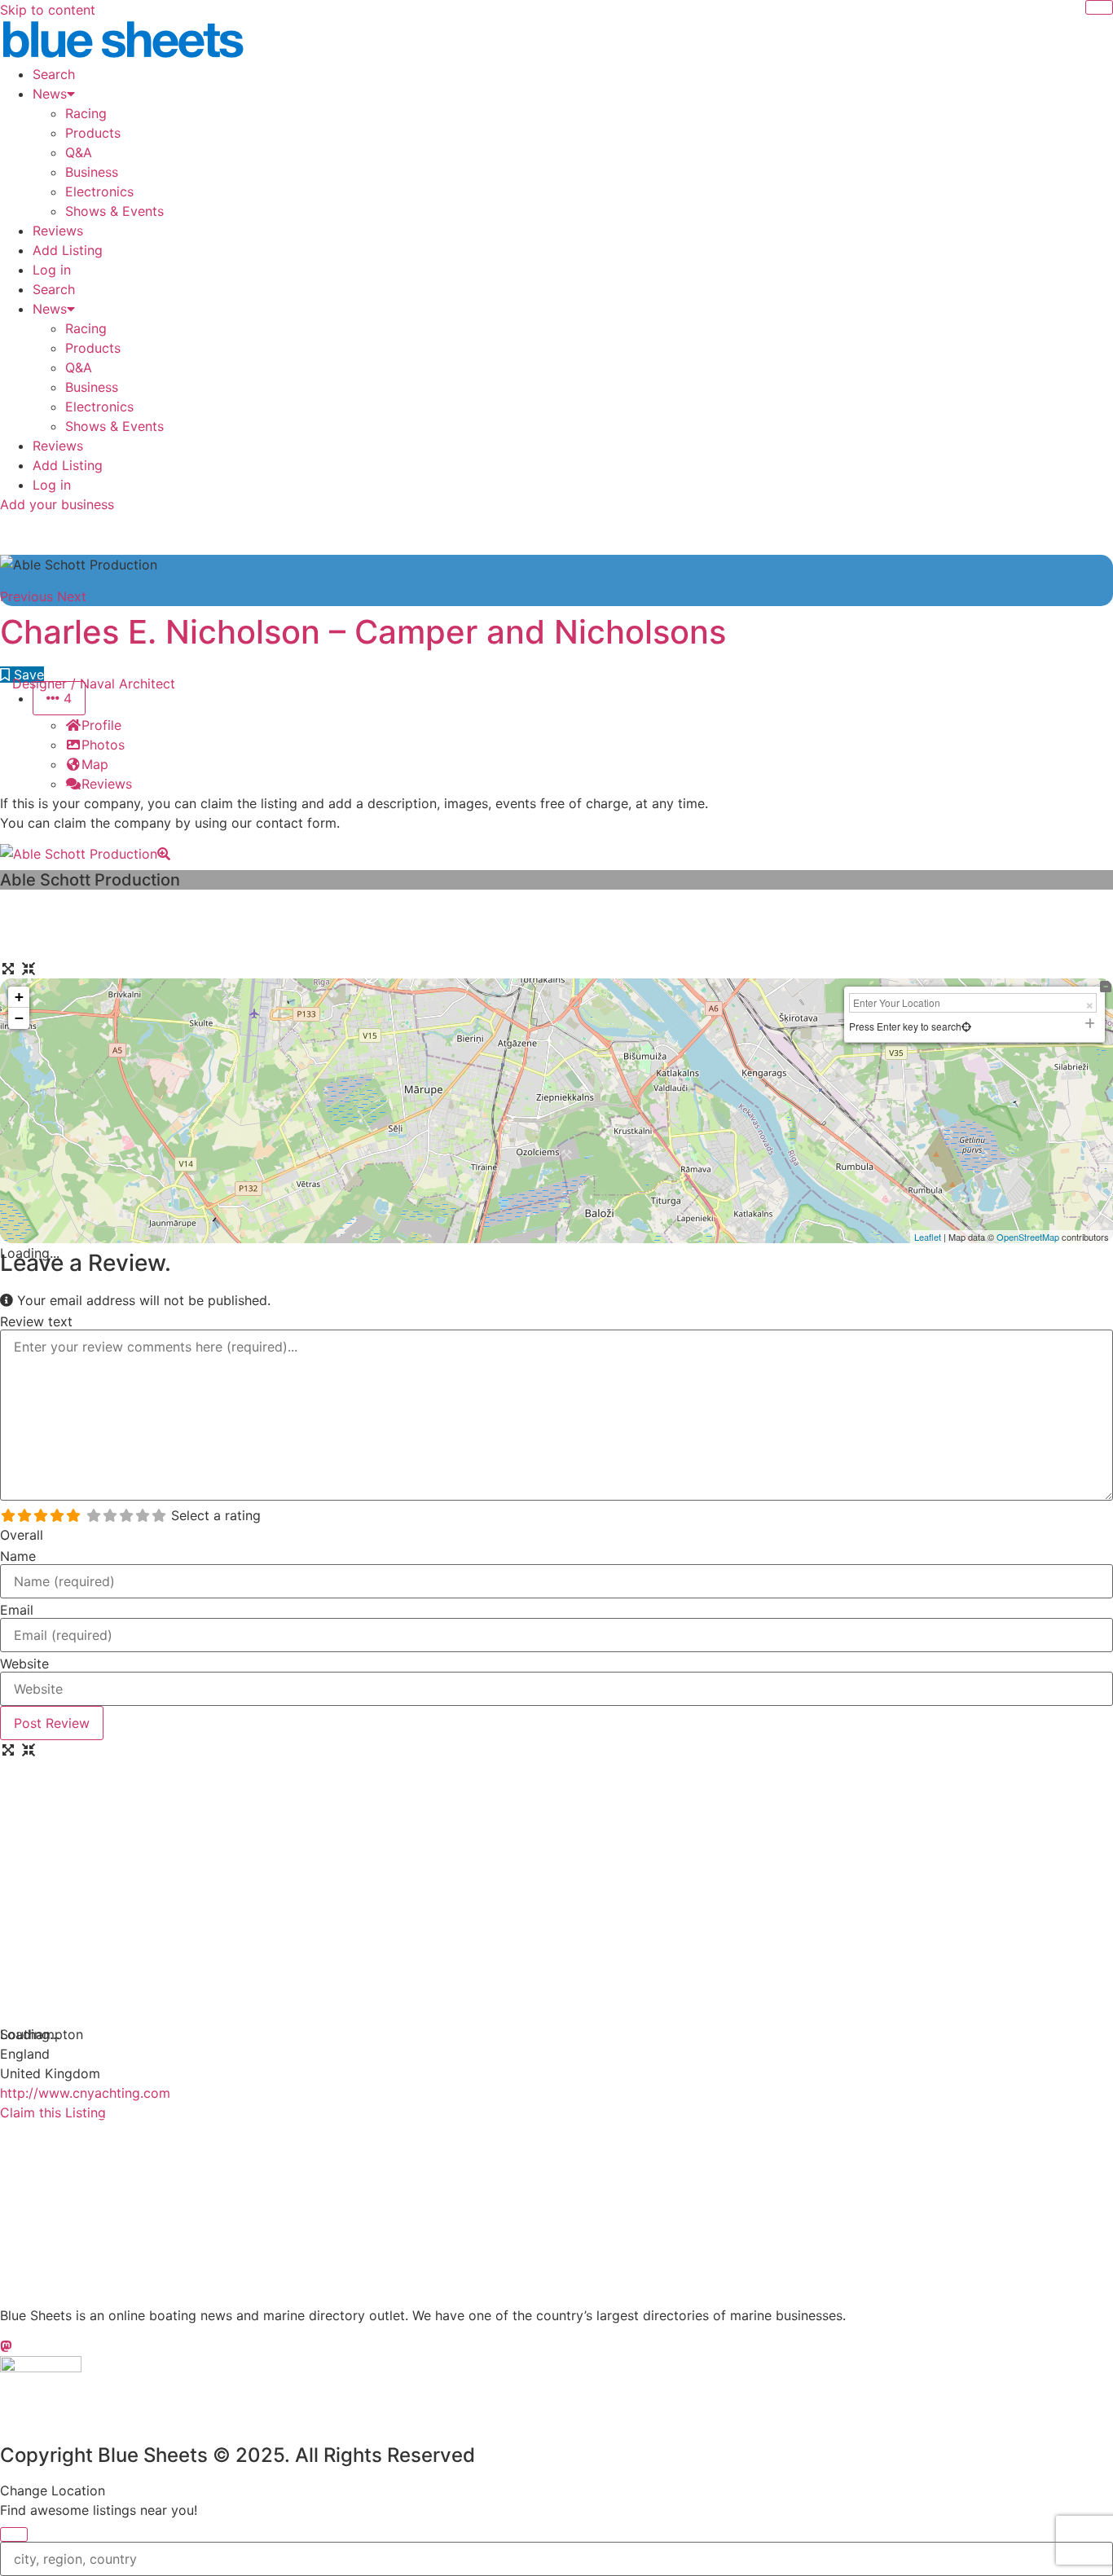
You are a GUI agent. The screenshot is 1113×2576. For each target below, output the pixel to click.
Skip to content (48, 10)
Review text (36, 1321)
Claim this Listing (53, 2112)
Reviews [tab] (107, 784)
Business (92, 172)
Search (54, 74)
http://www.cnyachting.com (85, 2093)
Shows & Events (114, 211)
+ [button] (19, 997)
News (50, 94)
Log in (52, 270)
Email (17, 1610)
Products (93, 133)
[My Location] (966, 1026)
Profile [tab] (101, 725)
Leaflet (928, 1237)
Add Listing (68, 250)
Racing (86, 113)
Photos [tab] (103, 745)
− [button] (19, 1018)
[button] (29, 596)
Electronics (99, 191)
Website (24, 1664)
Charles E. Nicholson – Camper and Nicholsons (363, 632)
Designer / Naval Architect (94, 684)
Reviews (58, 231)
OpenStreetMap (1028, 1237)
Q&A (79, 152)
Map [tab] (95, 764)
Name (18, 1556)
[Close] (1099, 7)
